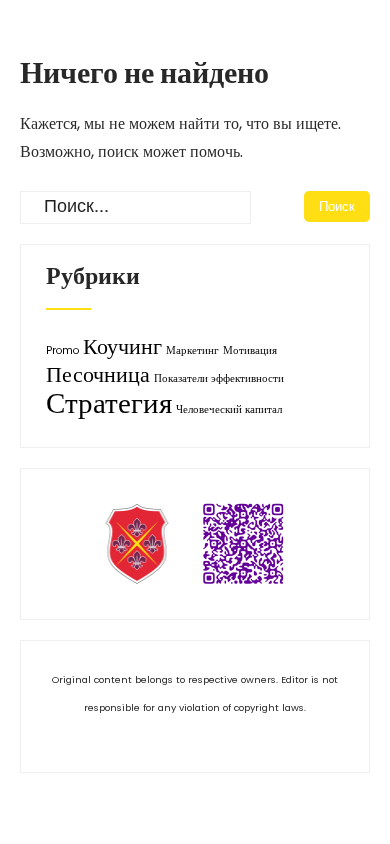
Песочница (98, 374)
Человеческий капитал (229, 409)
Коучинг (122, 346)
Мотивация (250, 350)
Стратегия (109, 402)
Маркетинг (192, 350)
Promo (62, 350)
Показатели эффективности (219, 378)
